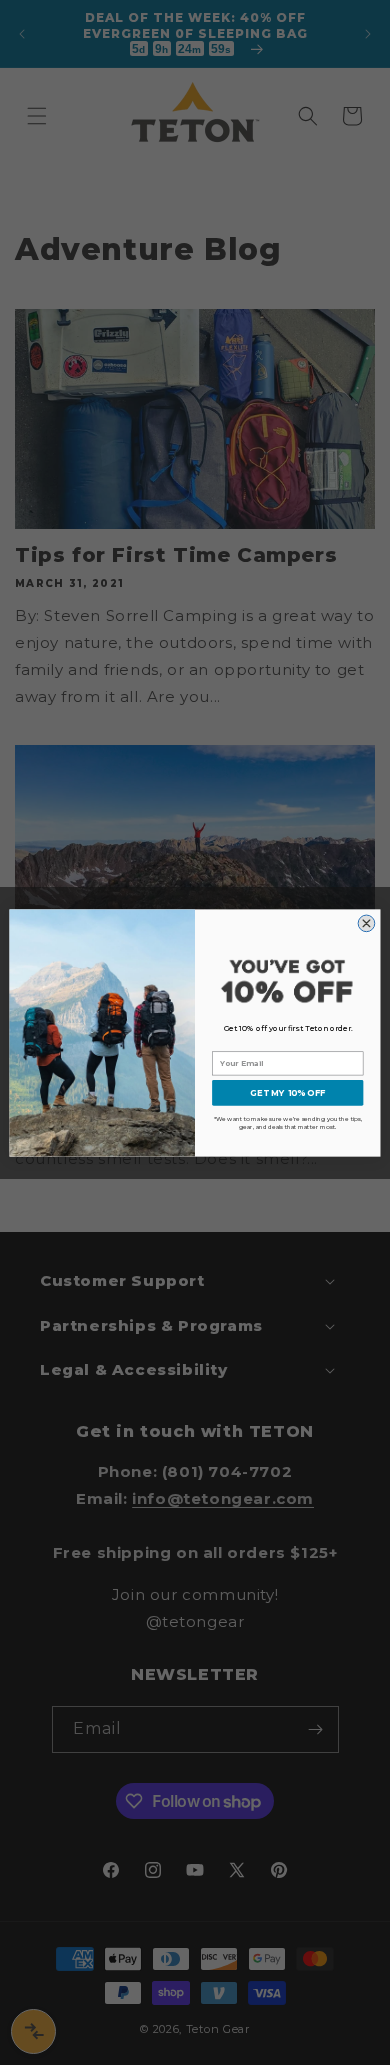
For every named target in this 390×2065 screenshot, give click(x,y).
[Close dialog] (366, 923)
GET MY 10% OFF (287, 1092)
